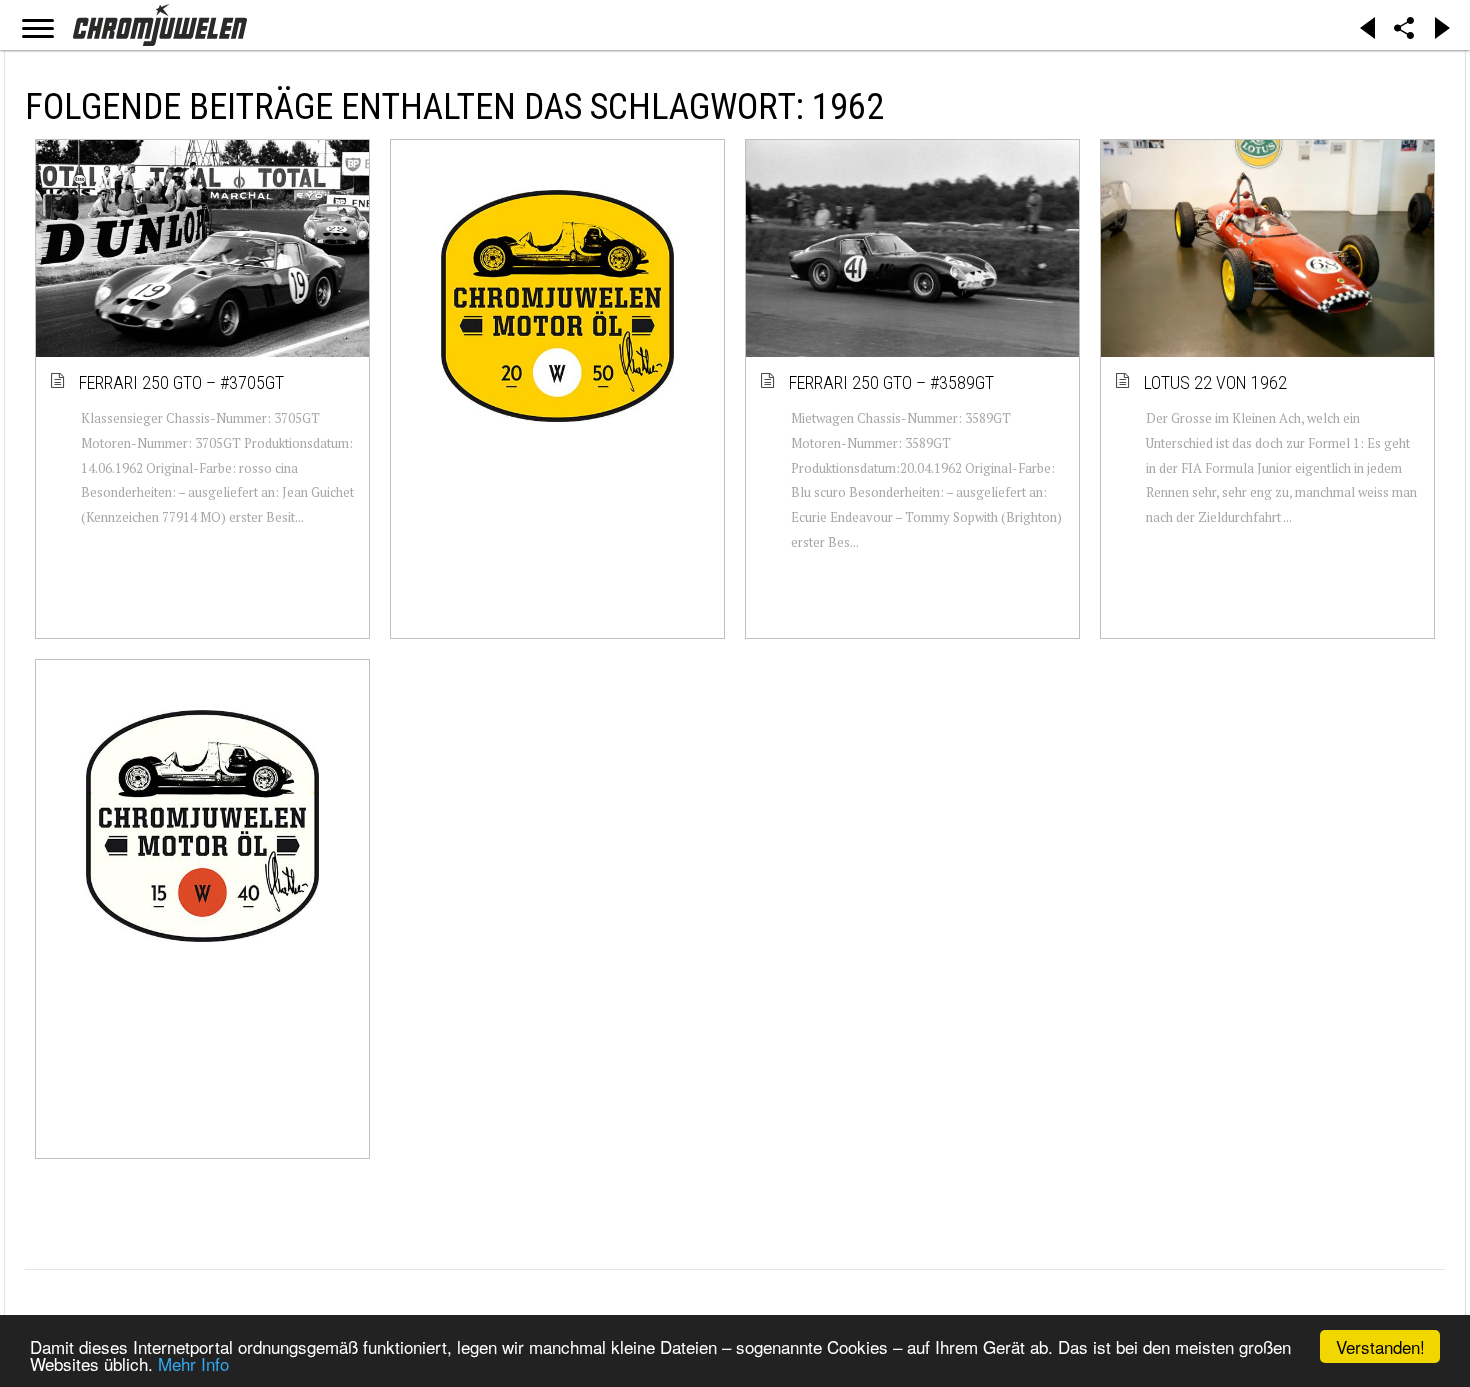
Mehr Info (193, 1363)
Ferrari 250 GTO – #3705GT (182, 382)
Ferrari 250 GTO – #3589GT (892, 382)
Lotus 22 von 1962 (1216, 382)
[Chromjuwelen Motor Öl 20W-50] (557, 305)
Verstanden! (1380, 1346)
